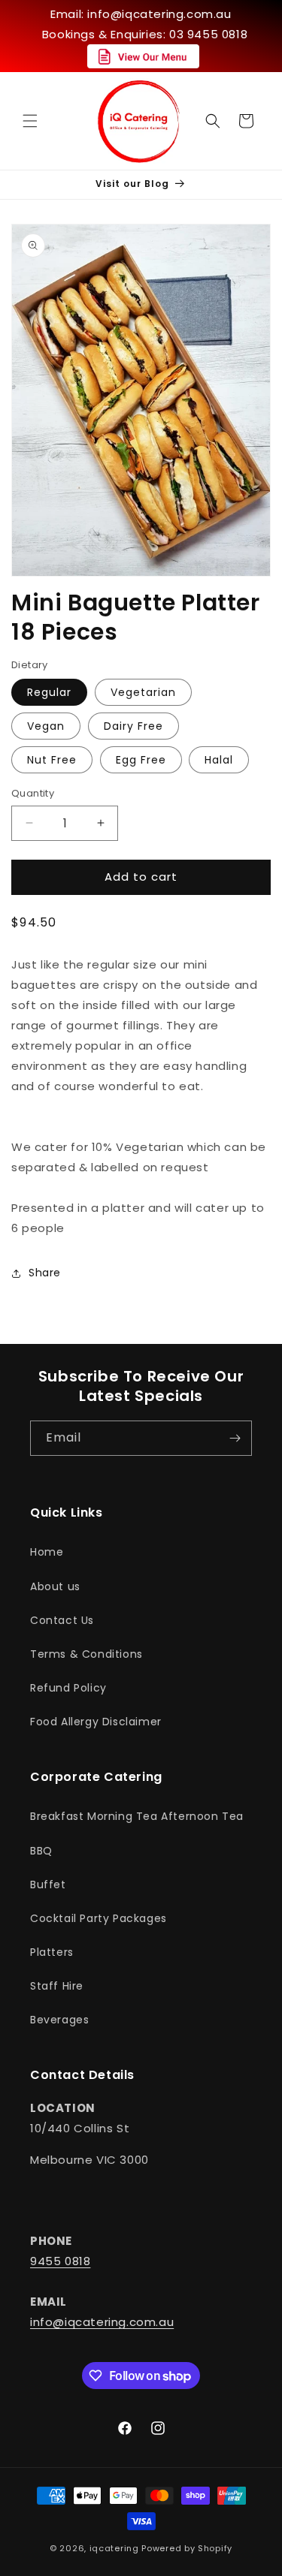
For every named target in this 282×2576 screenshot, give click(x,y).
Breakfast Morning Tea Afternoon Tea (137, 1816)
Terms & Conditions (86, 1654)
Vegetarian (143, 692)
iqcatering (114, 2548)
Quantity (33, 793)
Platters (52, 1952)
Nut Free (52, 760)
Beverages (59, 2020)
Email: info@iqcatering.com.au (141, 14)
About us (55, 1586)
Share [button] (45, 1273)
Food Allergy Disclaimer (96, 1722)
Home (47, 1552)
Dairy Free (133, 726)
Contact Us (62, 1620)
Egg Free (141, 760)
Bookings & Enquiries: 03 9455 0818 (145, 34)
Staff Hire (57, 1986)
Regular (49, 692)
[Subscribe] (235, 1438)
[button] (30, 121)
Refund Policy (68, 1688)
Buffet (48, 1885)
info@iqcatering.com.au (102, 2322)
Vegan (46, 726)
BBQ (41, 1851)
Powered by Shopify (187, 2548)
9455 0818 (60, 2261)
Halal (219, 760)
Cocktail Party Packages (99, 1918)
